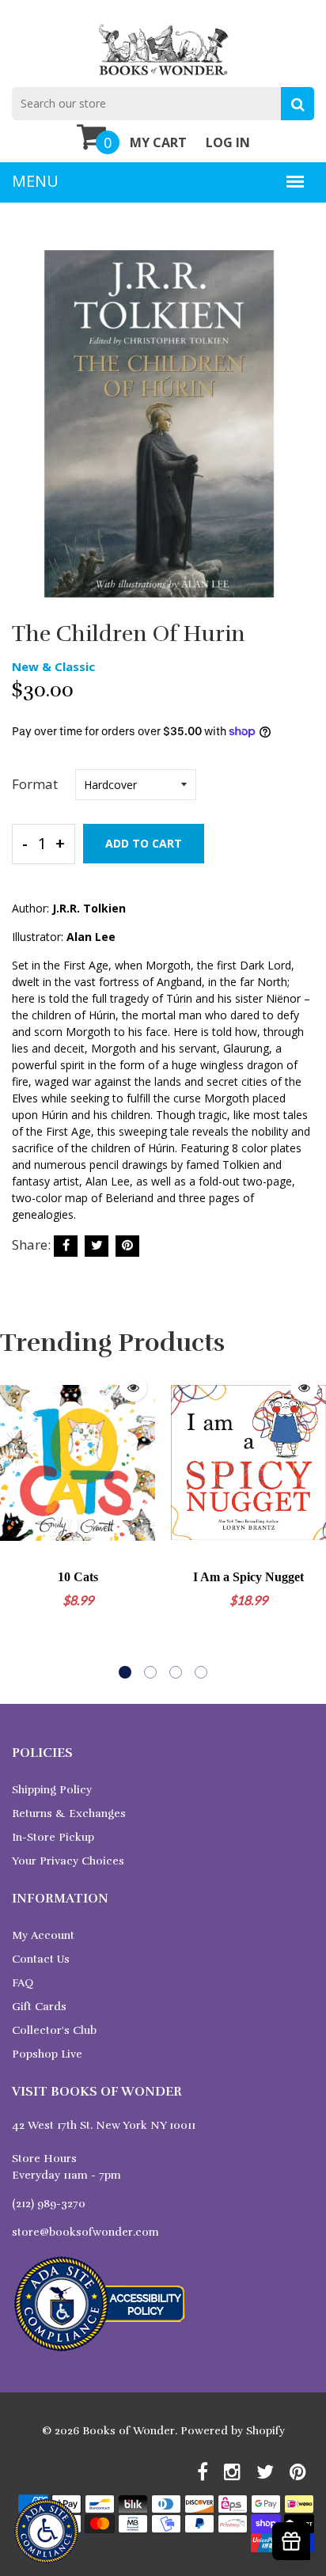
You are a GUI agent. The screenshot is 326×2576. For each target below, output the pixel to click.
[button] (125, 1672)
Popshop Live (47, 2054)
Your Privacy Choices (68, 1861)
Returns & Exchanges (69, 1813)
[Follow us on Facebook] (66, 1246)
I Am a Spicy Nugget (248, 1577)
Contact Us (41, 1959)
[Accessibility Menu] (46, 2531)
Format (35, 784)
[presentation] (16, 1523)
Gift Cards (39, 2007)
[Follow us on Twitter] (97, 1246)
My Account (43, 1935)
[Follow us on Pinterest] (127, 1246)
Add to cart (144, 843)
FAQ (23, 1983)
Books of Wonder (129, 2431)
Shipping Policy (52, 1790)
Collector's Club (54, 2030)
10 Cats (78, 1577)
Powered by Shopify (233, 2431)
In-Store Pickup (53, 1837)
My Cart (158, 142)
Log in (228, 142)
